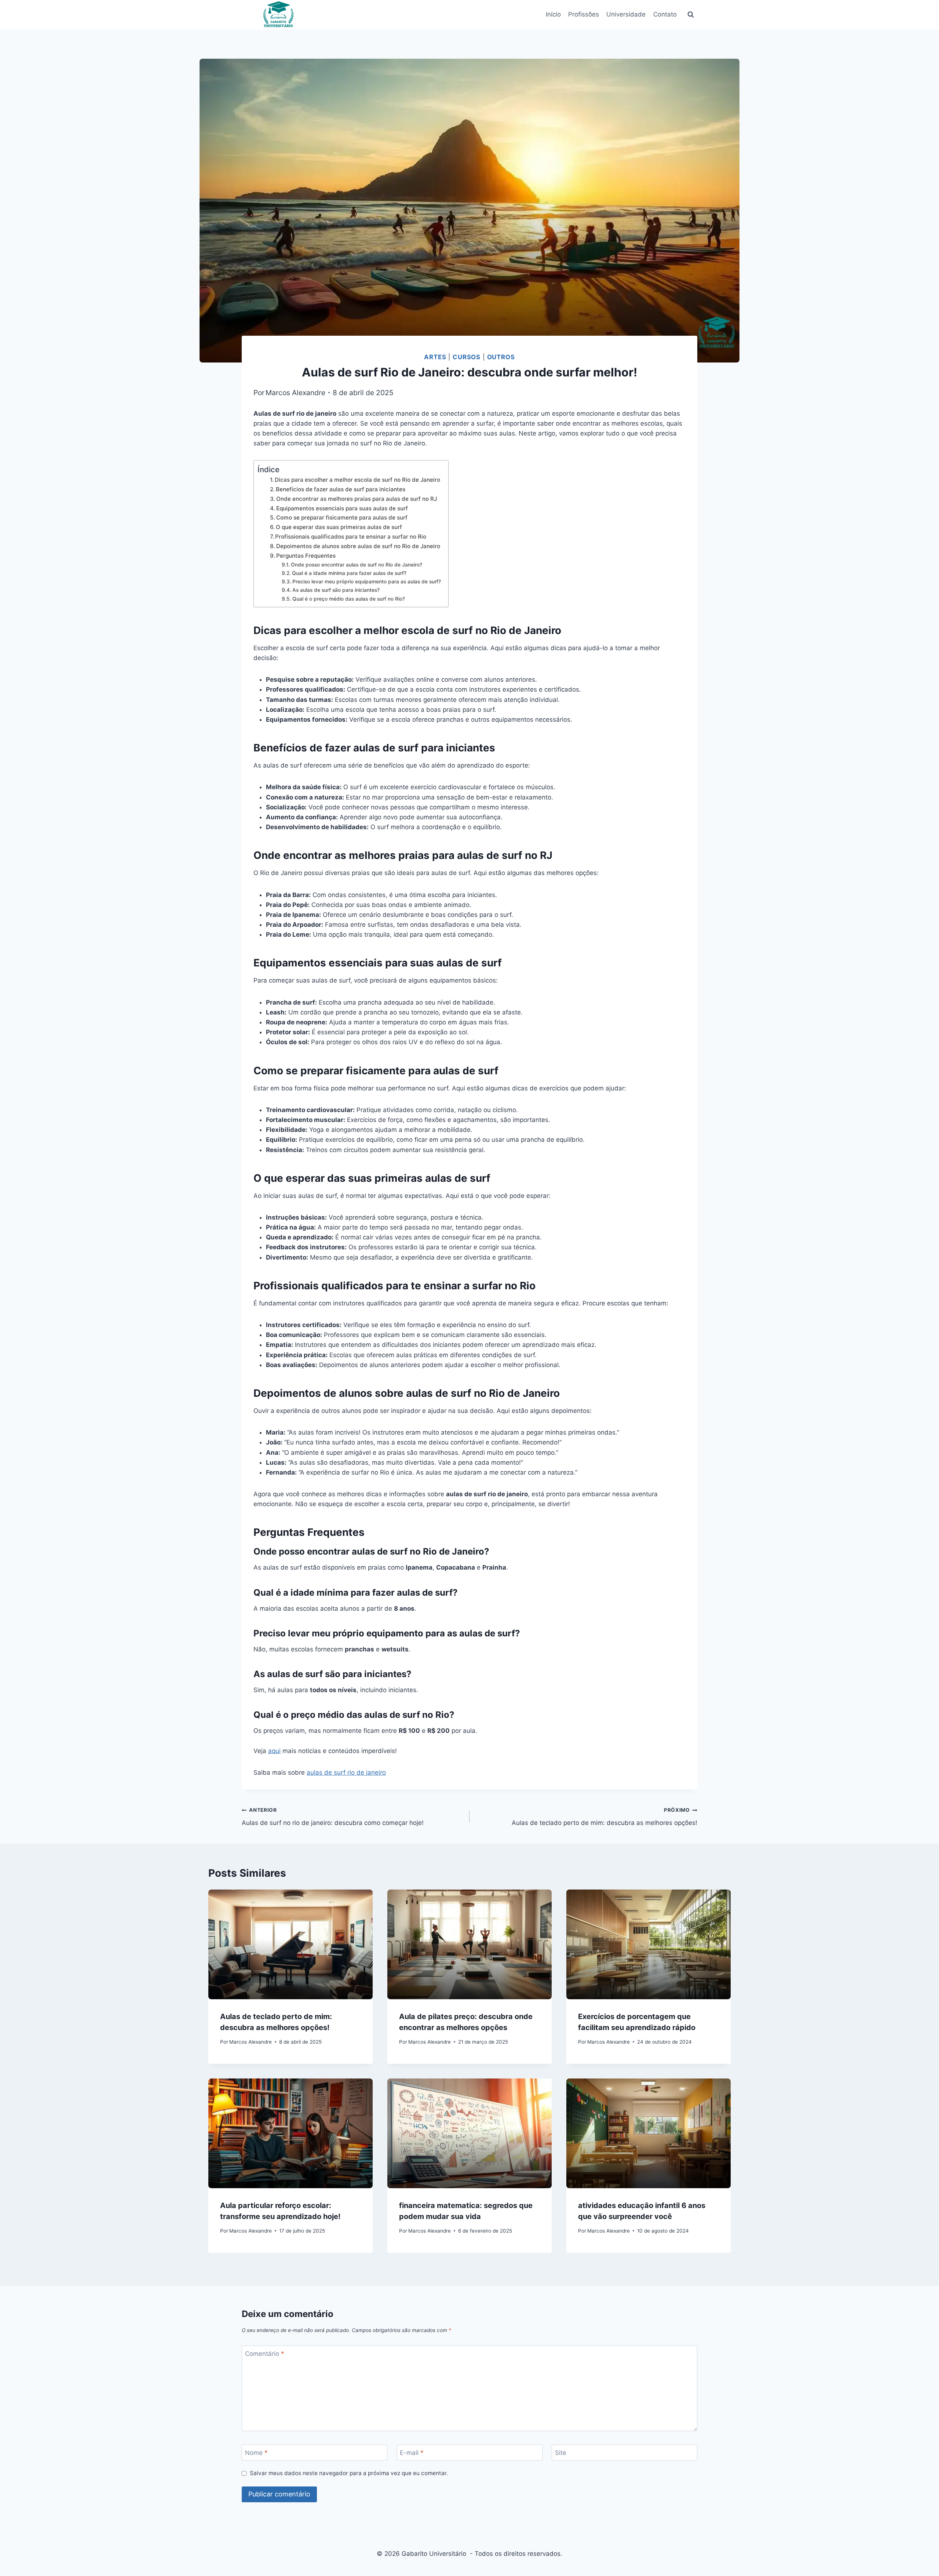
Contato (665, 14)
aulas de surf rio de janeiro (346, 1772)
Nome (256, 2453)
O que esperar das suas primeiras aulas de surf (339, 527)
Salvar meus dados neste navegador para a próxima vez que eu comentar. (349, 2473)
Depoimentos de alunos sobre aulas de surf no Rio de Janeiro (358, 546)
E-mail (412, 2453)
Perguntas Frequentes (306, 556)
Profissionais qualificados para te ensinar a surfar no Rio (351, 537)
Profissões (584, 14)
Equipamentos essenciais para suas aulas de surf (342, 508)
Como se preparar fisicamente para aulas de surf (342, 518)
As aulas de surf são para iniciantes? (336, 590)
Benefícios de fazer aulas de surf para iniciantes (341, 489)
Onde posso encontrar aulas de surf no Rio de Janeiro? (357, 565)
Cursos (467, 357)
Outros (501, 357)
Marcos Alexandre (295, 393)
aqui (274, 1751)
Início (553, 14)
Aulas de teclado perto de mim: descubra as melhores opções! (604, 1817)
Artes (435, 357)
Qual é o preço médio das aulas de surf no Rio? (349, 599)
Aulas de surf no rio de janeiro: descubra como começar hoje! (333, 1817)
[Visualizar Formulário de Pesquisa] (691, 15)
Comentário (265, 2354)
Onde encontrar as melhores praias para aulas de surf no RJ (357, 499)
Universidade (626, 14)
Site (561, 2453)
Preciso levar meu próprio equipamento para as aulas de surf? (367, 582)
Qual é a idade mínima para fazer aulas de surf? (349, 573)
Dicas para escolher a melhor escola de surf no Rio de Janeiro (357, 480)
